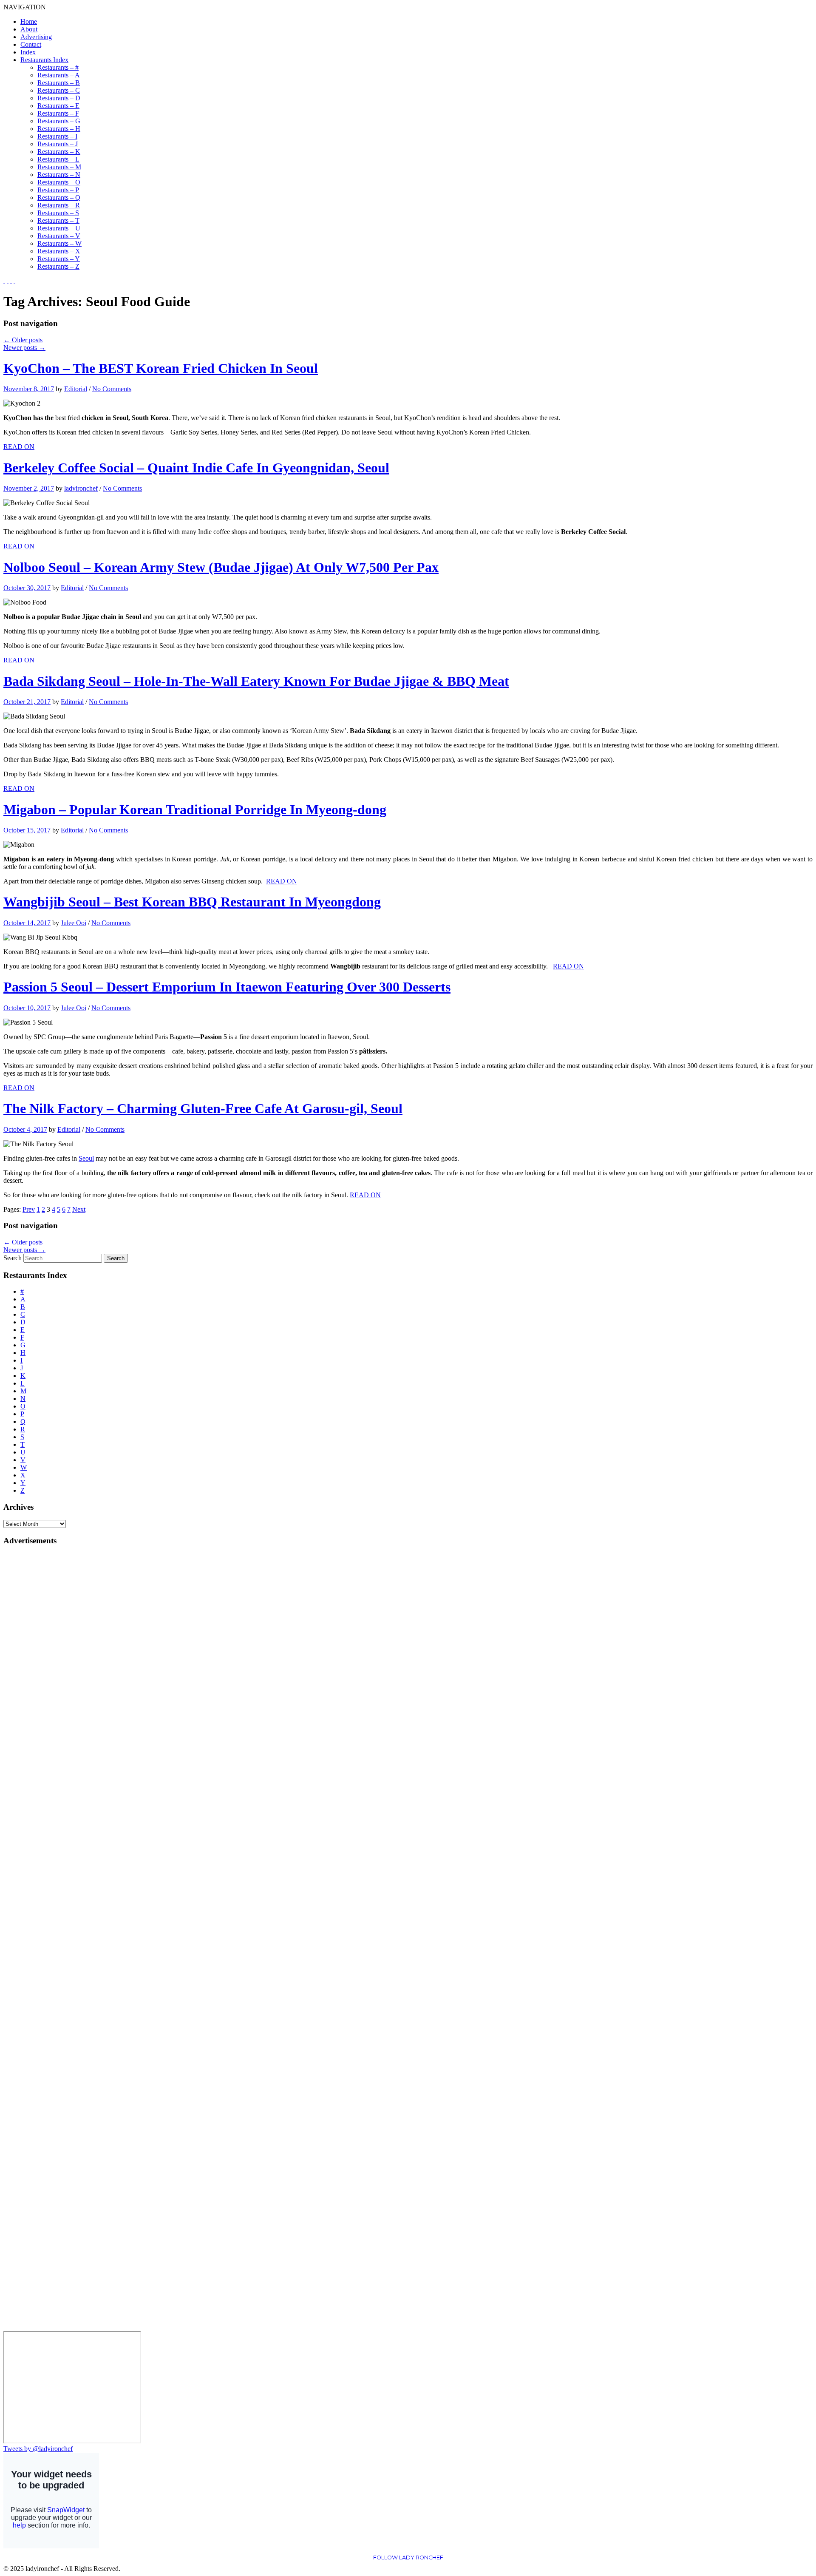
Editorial (76, 389)
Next (79, 1209)
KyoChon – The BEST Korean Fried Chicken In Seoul (161, 368)
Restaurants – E (58, 106)
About (29, 29)
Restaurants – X (59, 251)
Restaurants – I (57, 136)
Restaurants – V (59, 236)
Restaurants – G (59, 121)
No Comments (112, 389)
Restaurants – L (58, 159)
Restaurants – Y (59, 259)
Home (29, 21)
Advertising (36, 37)
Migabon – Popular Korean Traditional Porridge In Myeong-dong (195, 809)
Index (28, 52)
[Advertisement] (37, 1681)
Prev (29, 1209)
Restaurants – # (58, 67)
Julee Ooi (74, 923)
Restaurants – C (59, 90)
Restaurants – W (59, 243)
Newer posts (24, 348)
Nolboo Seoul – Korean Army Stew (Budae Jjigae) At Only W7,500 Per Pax (221, 567)
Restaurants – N (59, 175)
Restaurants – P (58, 190)
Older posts (23, 340)
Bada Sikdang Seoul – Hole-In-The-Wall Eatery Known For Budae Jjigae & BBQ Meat (256, 681)
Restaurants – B (59, 83)
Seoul (86, 1158)
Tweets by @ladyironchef (38, 2449)
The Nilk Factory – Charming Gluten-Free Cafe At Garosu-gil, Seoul (203, 1108)
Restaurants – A (59, 75)
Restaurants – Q (59, 197)
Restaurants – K (59, 152)
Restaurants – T (58, 220)
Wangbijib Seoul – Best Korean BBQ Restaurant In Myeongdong (192, 902)
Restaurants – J (58, 144)
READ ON (19, 447)
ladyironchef (81, 488)
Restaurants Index (44, 60)
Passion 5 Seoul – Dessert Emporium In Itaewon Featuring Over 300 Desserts (227, 987)
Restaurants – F (58, 113)
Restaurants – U (59, 228)
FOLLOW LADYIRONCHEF (408, 2558)
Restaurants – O (59, 182)
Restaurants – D (59, 98)
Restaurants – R (59, 205)
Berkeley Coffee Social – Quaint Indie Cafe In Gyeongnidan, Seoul (196, 468)
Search (13, 1258)
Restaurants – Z (58, 266)
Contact (31, 44)
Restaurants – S (58, 213)
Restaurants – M (59, 167)
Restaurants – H (59, 129)
